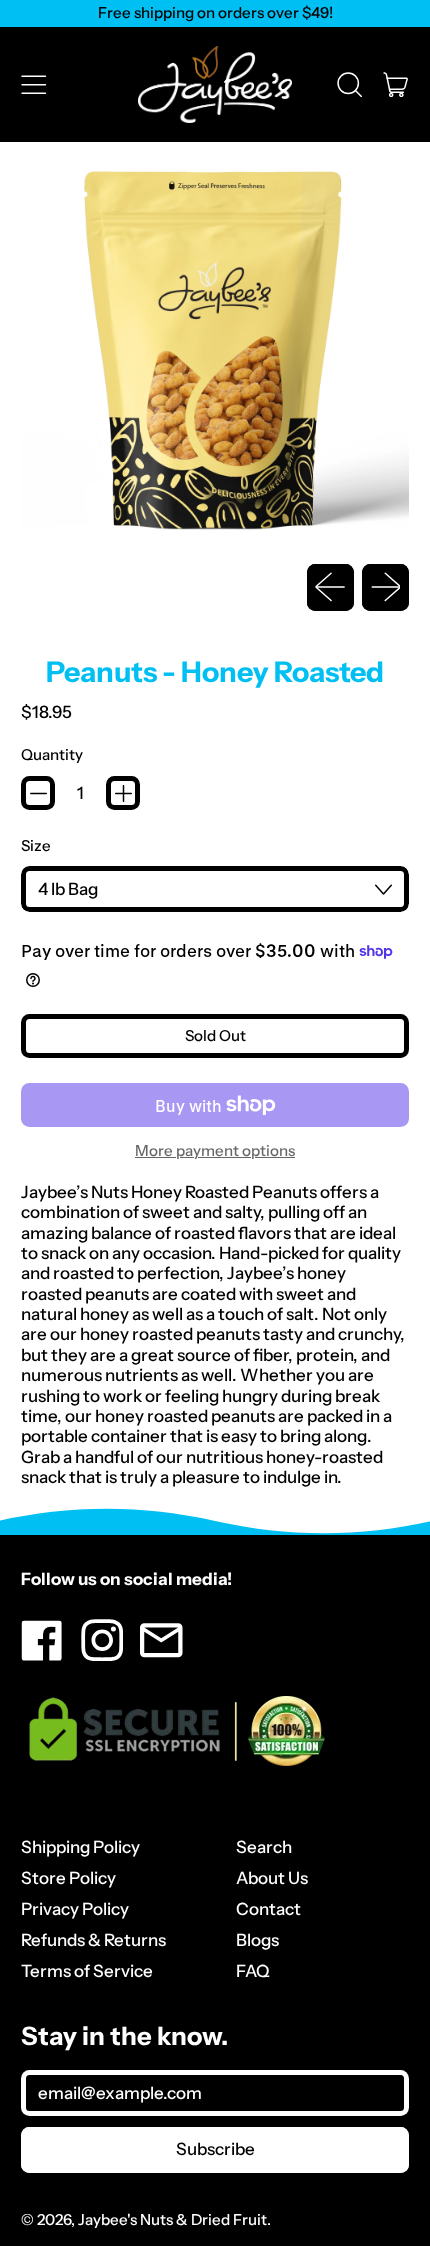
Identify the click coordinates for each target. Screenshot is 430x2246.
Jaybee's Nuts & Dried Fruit (172, 2219)
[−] (38, 793)
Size (36, 846)
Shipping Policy (80, 1847)
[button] (349, 84)
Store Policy (68, 1878)
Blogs (257, 1940)
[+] (123, 793)
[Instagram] (102, 1655)
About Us (272, 1878)
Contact (268, 1909)
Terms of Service (87, 1971)
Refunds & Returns (93, 1940)
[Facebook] (42, 1655)
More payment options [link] (215, 1151)
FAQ (253, 1971)
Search (264, 1847)
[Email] (161, 1655)
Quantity (52, 755)
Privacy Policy (75, 1909)
